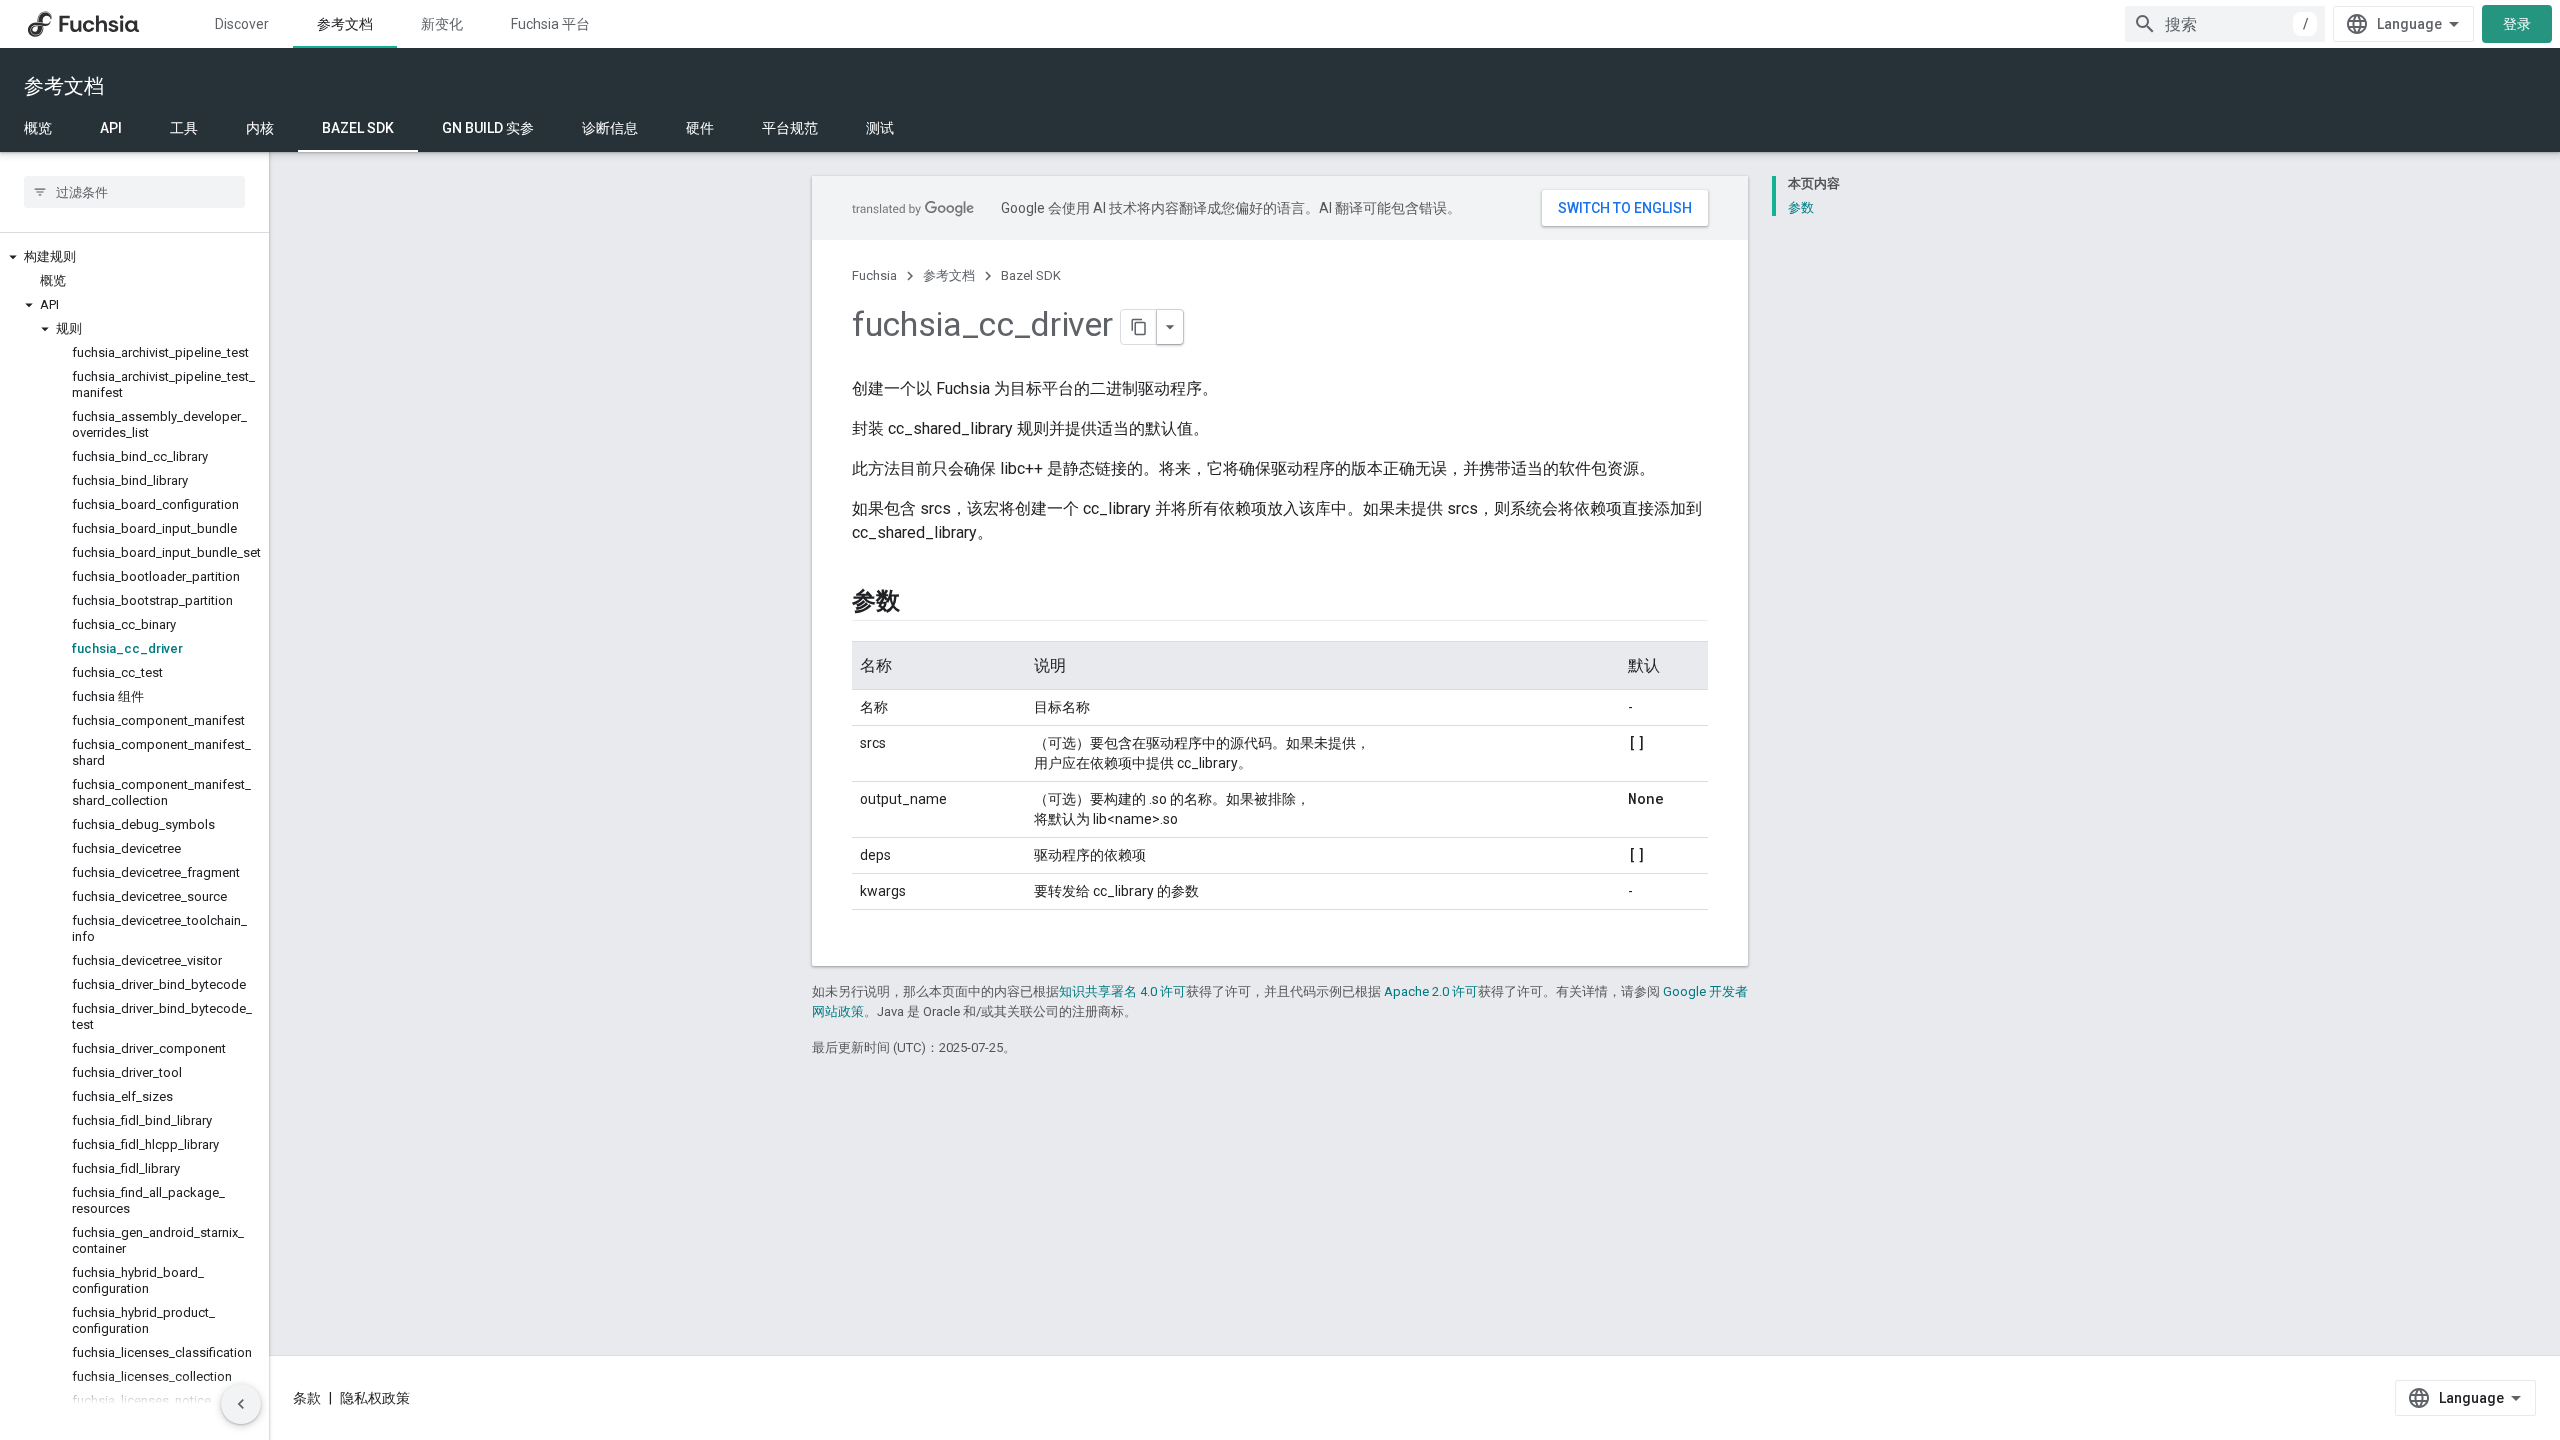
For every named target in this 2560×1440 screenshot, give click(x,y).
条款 (307, 1398)
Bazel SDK (358, 128)
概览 (38, 128)
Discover (242, 24)
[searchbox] (134, 192)
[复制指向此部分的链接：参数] (920, 603)
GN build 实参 (488, 128)
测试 (880, 128)
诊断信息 (610, 128)
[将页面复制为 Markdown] (1139, 327)
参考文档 (345, 24)
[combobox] (2225, 24)
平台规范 (790, 128)
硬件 (700, 128)
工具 (184, 128)
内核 (260, 128)
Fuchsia (874, 275)
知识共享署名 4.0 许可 (1122, 991)
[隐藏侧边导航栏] (241, 1404)
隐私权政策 (375, 1398)
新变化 (442, 24)
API (111, 128)
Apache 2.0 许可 (1431, 991)
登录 (2517, 24)
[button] (134, 257)
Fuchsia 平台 (550, 24)
